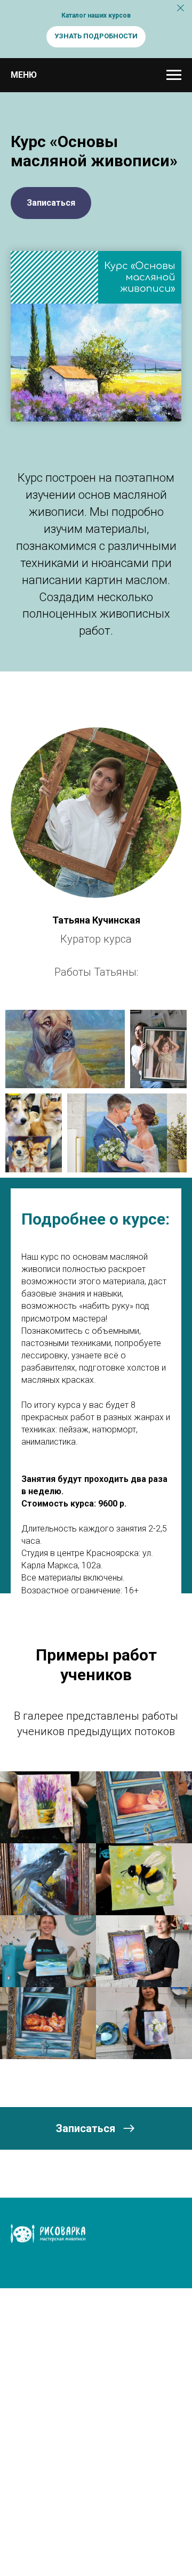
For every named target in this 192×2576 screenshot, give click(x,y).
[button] (51, 203)
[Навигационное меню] (174, 75)
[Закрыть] (181, 8)
